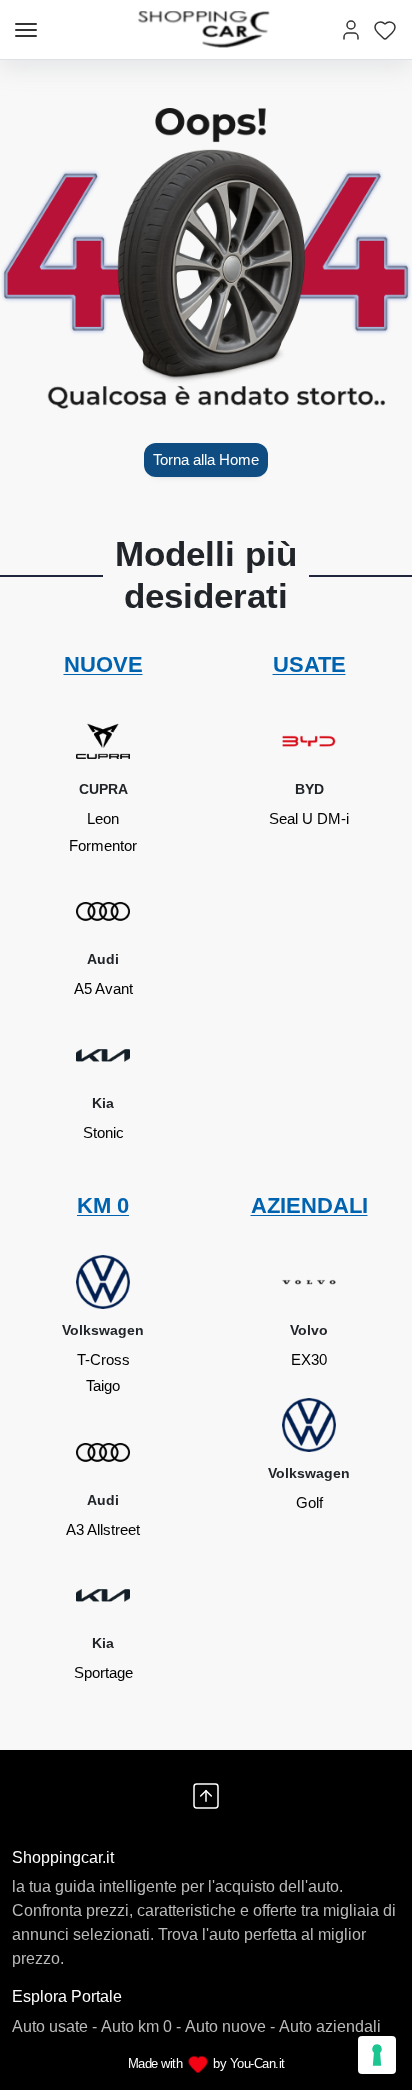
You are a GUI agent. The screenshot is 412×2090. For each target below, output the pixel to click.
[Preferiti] (385, 29)
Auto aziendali (330, 2026)
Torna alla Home (206, 459)
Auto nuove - (230, 2026)
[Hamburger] (26, 30)
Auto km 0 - (141, 2026)
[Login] (351, 29)
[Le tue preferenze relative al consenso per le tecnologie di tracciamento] (377, 2055)
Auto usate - (54, 2026)
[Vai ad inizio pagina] (206, 1796)
